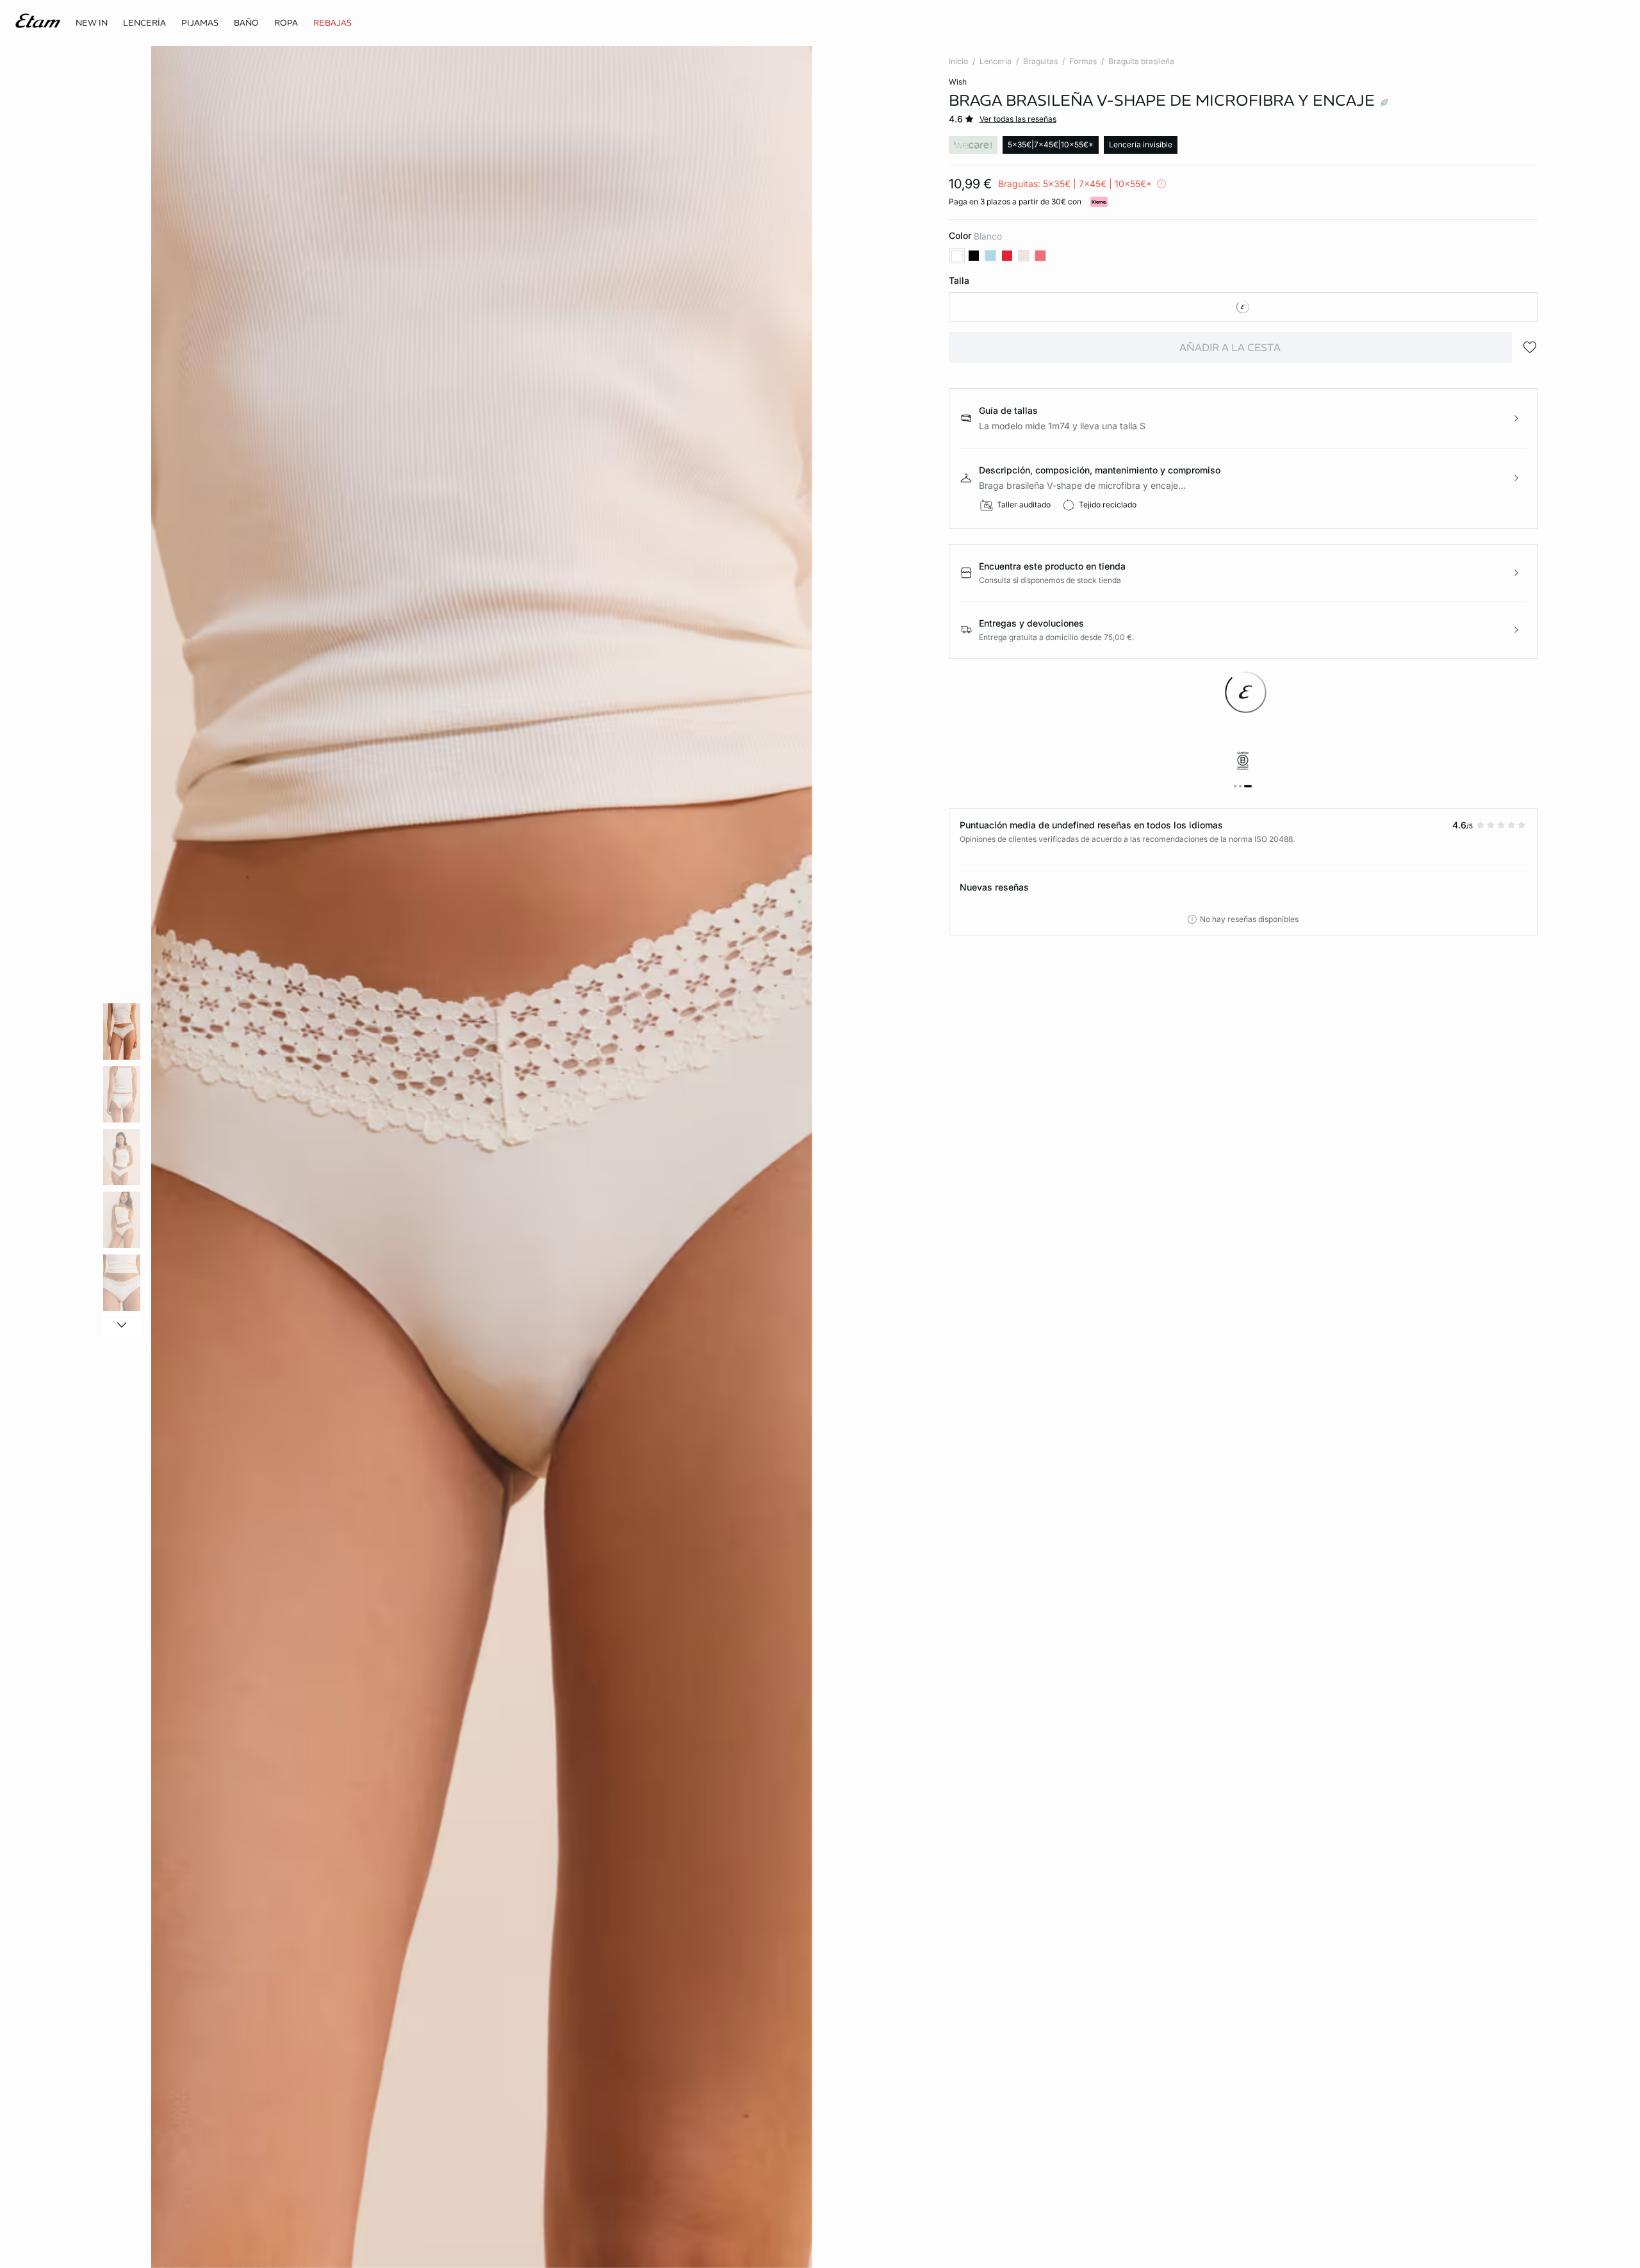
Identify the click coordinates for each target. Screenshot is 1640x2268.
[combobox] (1243, 307)
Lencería (996, 61)
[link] (92, 23)
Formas (1083, 61)
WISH (958, 82)
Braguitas (1040, 61)
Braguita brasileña (1141, 61)
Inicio (958, 61)
